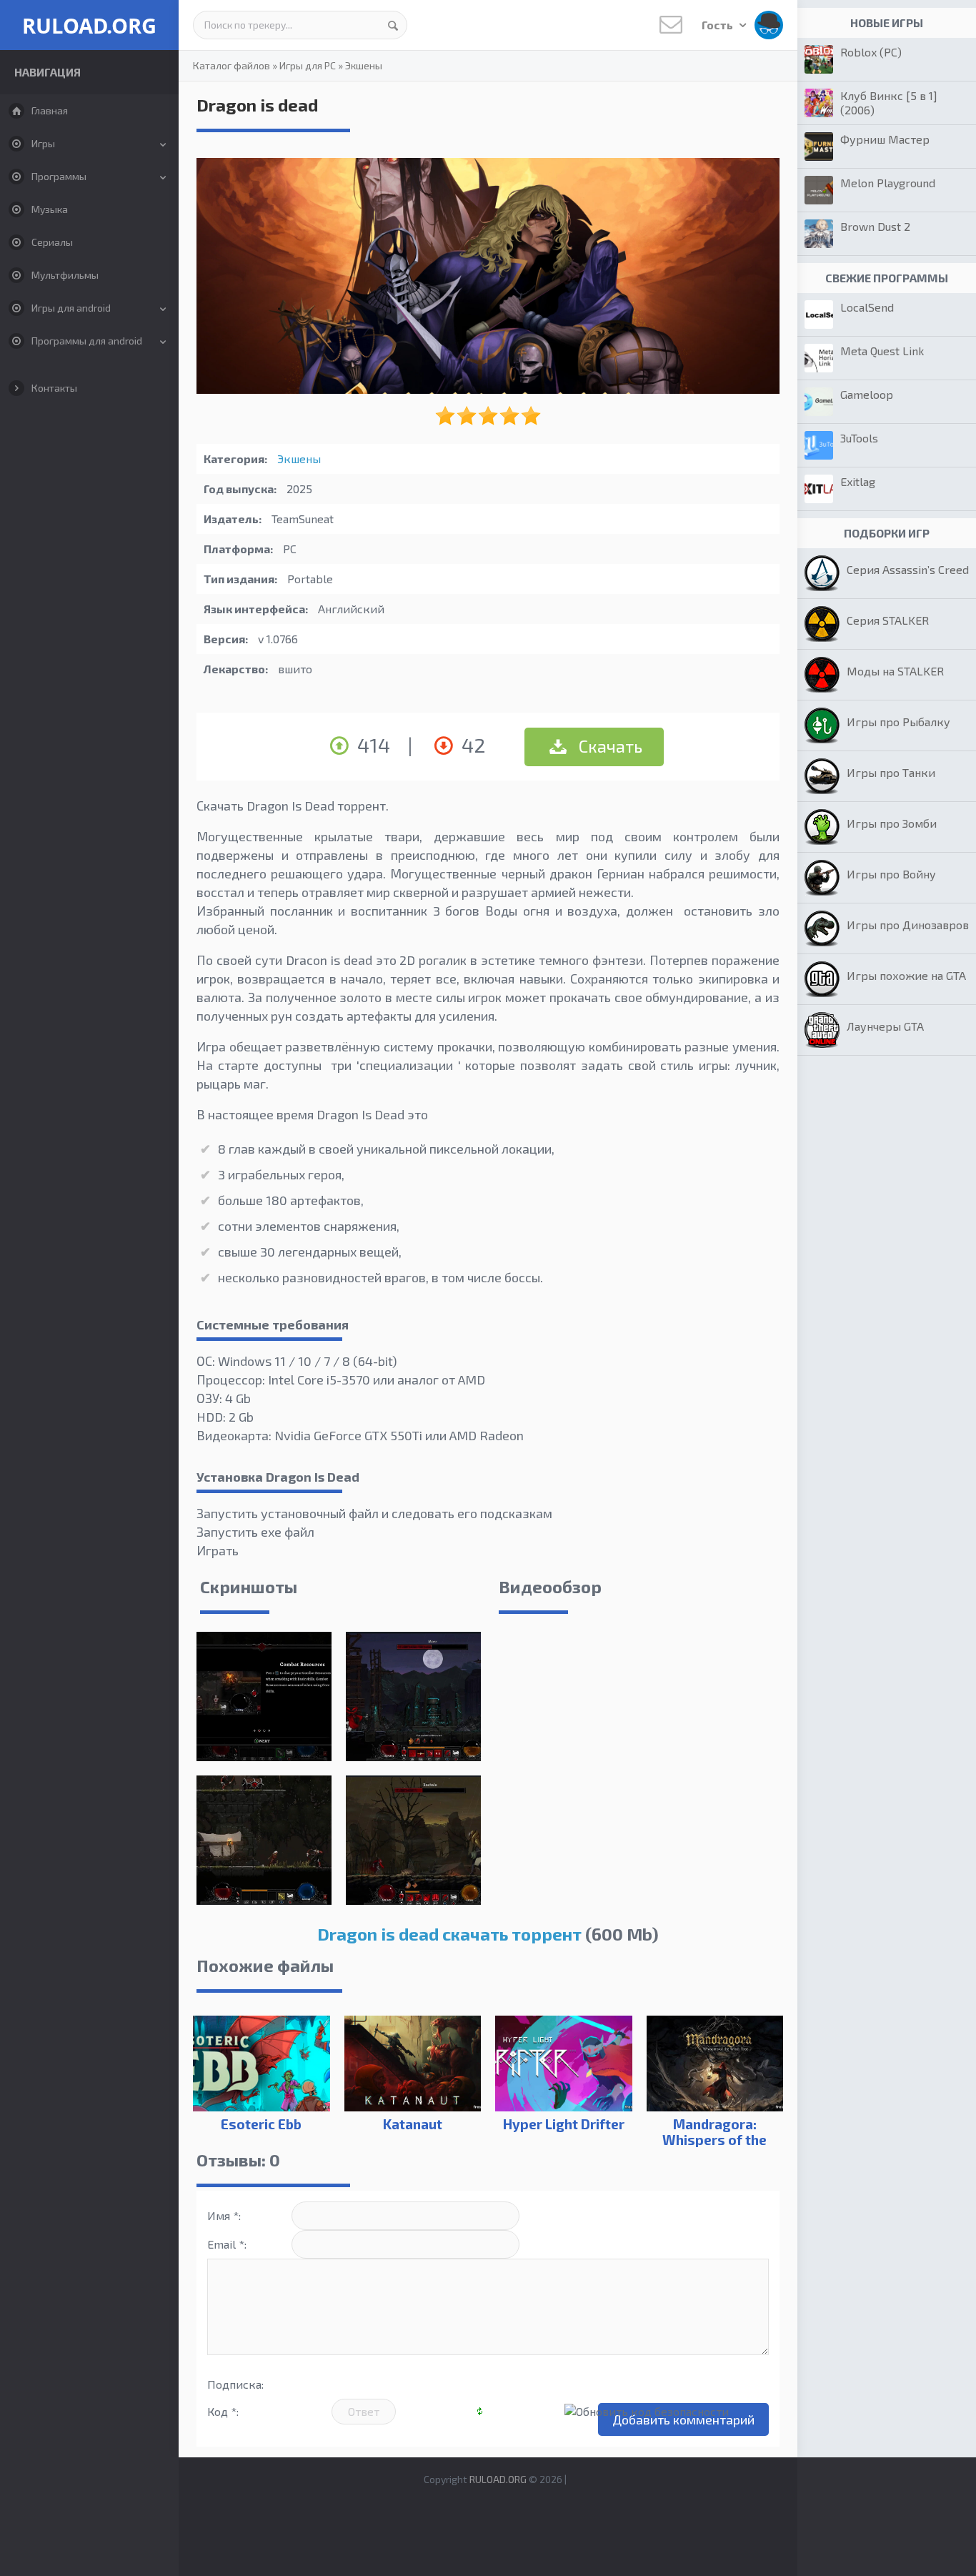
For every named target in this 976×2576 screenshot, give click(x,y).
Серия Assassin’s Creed (908, 569)
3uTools (859, 438)
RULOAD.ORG (89, 25)
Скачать (609, 746)
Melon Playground (888, 183)
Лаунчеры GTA (885, 1026)
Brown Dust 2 (875, 226)
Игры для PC (308, 65)
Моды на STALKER (895, 671)
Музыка (50, 209)
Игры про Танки (891, 772)
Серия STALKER (888, 620)
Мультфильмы (65, 275)
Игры (43, 143)
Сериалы (52, 242)
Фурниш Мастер (885, 139)
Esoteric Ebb (261, 2124)
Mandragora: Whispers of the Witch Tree (714, 2140)
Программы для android (87, 341)
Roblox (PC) (871, 52)
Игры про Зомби (892, 823)
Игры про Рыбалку (898, 722)
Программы (59, 176)
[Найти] (393, 25)
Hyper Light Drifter (564, 2124)
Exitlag (858, 481)
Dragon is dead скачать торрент (449, 1934)
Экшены (364, 65)
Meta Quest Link (882, 351)
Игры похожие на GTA (906, 975)
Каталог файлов (231, 65)
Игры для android (71, 308)
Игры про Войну (891, 874)
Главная (50, 110)
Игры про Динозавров (908, 925)
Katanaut (413, 2124)
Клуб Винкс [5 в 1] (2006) (889, 103)
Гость (718, 25)
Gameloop (867, 394)
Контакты (54, 388)
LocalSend (867, 307)
